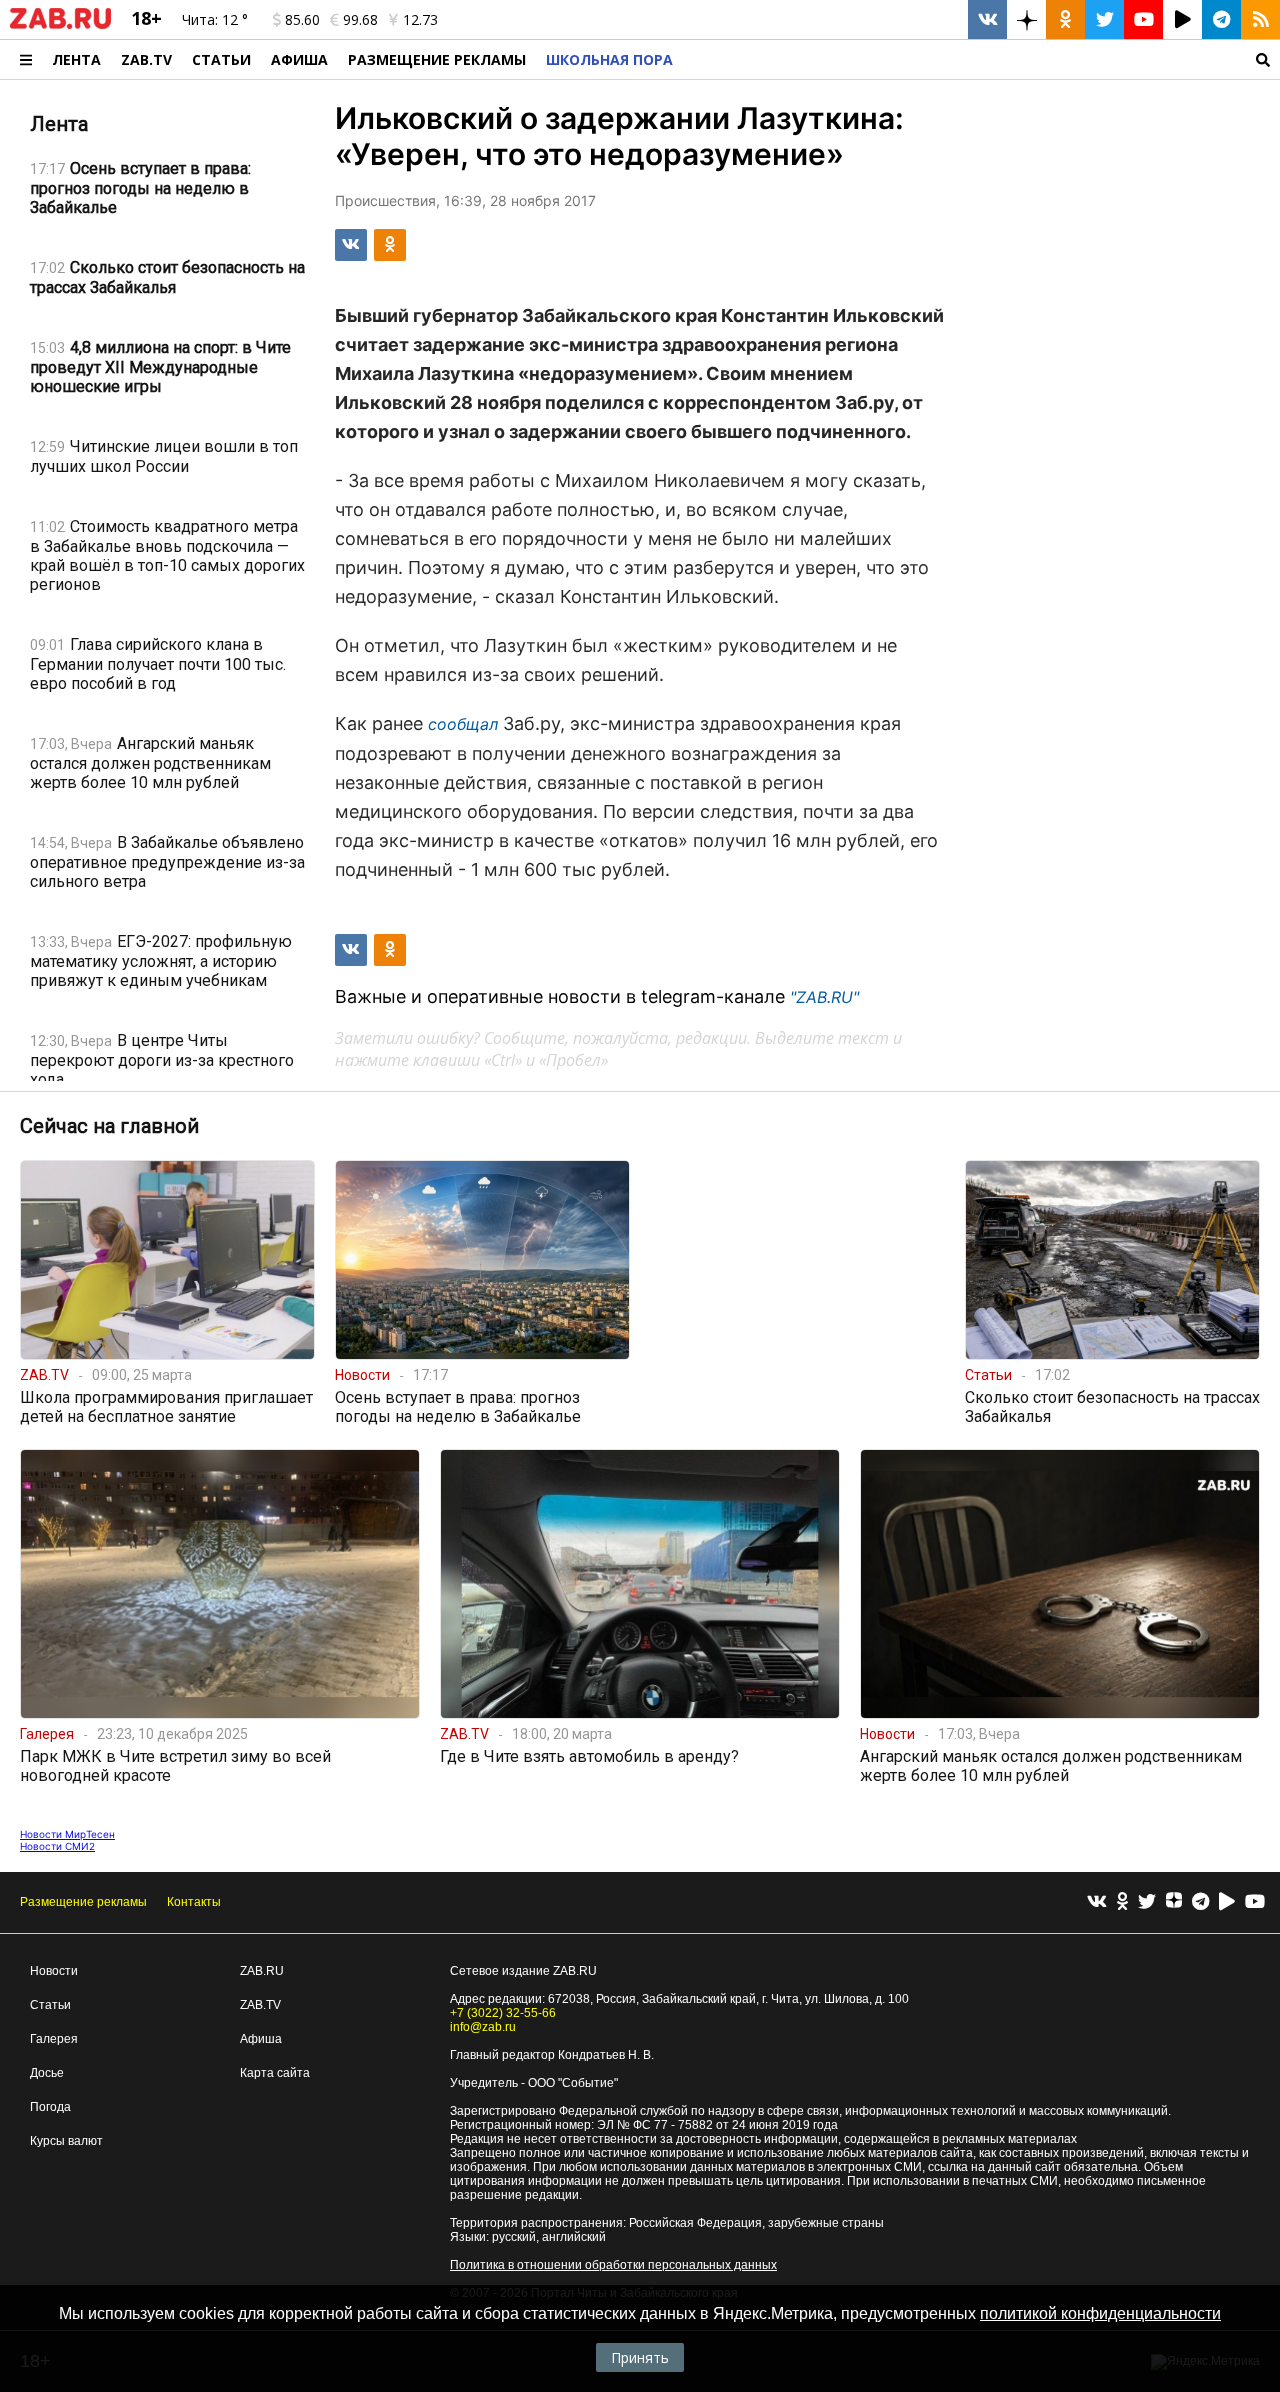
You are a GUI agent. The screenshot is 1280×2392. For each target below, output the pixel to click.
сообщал (463, 724)
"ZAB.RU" (824, 997)
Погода (50, 2107)
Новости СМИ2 (57, 1846)
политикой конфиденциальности (1100, 2313)
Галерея (54, 2039)
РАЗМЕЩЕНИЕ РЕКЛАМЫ (437, 59)
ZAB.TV (146, 59)
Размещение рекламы (83, 1902)
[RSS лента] (1260, 19)
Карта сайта (275, 2073)
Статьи (221, 59)
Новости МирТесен (67, 1834)
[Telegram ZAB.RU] (1221, 19)
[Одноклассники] (1122, 1902)
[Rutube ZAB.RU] (1182, 19)
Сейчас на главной (109, 1126)
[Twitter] (1147, 1902)
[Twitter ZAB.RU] (1104, 19)
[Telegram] (1200, 1902)
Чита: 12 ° (215, 19)
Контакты (194, 1902)
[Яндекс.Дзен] (1174, 1903)
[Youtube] (1255, 1902)
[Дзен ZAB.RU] (1026, 19)
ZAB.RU (262, 1971)
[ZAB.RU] (60, 25)
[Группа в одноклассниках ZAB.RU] (1065, 19)
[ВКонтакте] (1097, 1902)
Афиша (299, 59)
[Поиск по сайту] (981, 59)
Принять (640, 2357)
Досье (47, 2073)
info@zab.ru (483, 2027)
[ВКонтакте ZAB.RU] (987, 19)
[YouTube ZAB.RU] (1143, 19)
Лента (76, 59)
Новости (54, 1971)
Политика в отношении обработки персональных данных (613, 2265)
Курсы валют (66, 2141)
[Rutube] (1227, 1902)
